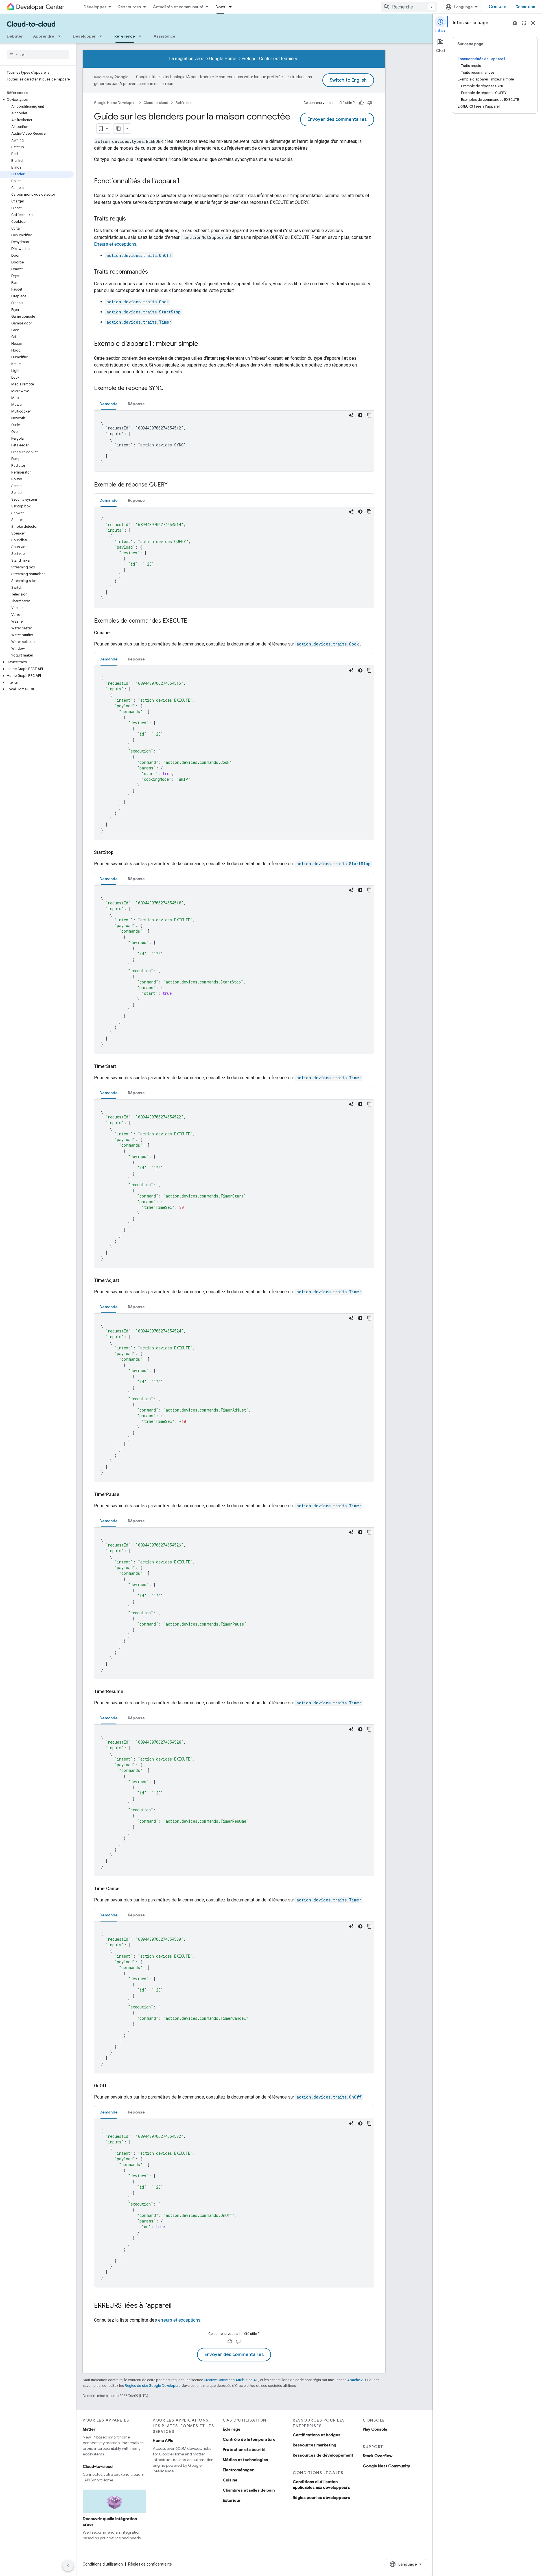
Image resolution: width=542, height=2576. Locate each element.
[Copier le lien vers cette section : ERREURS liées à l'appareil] (177, 2306)
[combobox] (409, 7)
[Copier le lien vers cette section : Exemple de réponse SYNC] (169, 389)
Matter (89, 2429)
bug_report (515, 23)
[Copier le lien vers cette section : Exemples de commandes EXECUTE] (193, 621)
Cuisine (230, 2480)
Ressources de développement (323, 2455)
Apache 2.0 (356, 2380)
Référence (125, 36)
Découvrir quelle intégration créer (110, 2522)
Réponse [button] (136, 404)
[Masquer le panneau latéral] (68, 2566)
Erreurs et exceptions (115, 244)
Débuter (15, 36)
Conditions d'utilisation (103, 2564)
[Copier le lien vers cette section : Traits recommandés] (154, 272)
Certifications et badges (317, 2435)
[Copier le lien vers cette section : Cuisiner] (118, 633)
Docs (220, 7)
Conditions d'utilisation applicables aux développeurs (321, 2485)
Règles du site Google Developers (153, 2386)
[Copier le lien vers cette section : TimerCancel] (127, 1889)
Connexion (525, 7)
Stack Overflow (378, 2456)
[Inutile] (370, 103)
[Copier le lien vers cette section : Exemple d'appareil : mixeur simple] (204, 344)
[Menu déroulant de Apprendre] (61, 36)
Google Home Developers (115, 103)
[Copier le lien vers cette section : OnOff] (113, 2086)
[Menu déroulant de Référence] (142, 36)
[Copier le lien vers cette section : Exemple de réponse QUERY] (173, 485)
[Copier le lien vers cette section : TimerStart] (123, 1066)
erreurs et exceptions (179, 2320)
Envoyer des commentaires (337, 119)
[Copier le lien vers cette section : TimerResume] (130, 1692)
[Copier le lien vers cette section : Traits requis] (132, 219)
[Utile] (361, 103)
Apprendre (44, 36)
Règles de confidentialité (150, 2564)
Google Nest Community (386, 2466)
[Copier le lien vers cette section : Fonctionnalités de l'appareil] (185, 182)
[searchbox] (38, 54)
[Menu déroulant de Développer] (102, 36)
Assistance (164, 36)
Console (498, 7)
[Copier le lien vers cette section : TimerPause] (126, 1495)
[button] (37, 100)
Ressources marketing (314, 2445)
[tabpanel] (234, 441)
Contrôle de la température (249, 2439)
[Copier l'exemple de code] (369, 415)
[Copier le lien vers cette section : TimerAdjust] (126, 1281)
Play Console (375, 2429)
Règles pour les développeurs (321, 2498)
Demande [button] (109, 404)
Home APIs (163, 2440)
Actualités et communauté (178, 7)
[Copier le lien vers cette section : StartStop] (120, 852)
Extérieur (232, 2500)
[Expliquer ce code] (351, 415)
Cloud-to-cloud (31, 24)
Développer (95, 7)
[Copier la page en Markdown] (119, 128)
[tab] (109, 404)
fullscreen (524, 23)
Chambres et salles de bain (249, 2490)
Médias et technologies (245, 2460)
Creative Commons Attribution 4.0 (231, 2380)
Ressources (130, 7)
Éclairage (232, 2429)
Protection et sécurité (244, 2450)
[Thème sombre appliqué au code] (360, 415)
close (533, 23)
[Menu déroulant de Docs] (232, 7)
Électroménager (238, 2470)
